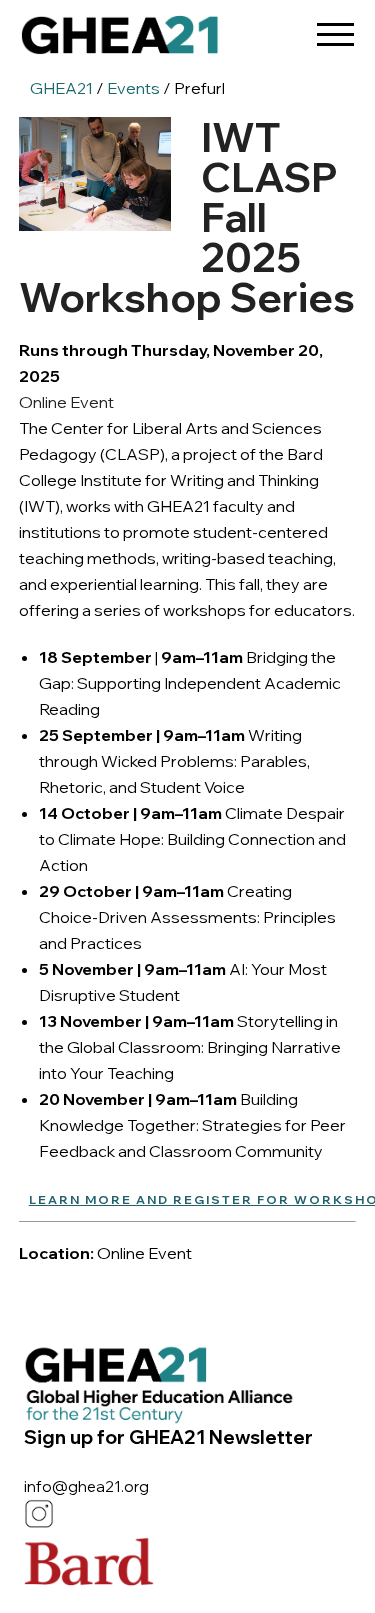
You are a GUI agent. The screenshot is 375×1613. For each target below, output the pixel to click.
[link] (120, 40)
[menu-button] (335, 27)
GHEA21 (61, 88)
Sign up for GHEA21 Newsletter (168, 1437)
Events (133, 88)
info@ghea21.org (86, 1486)
